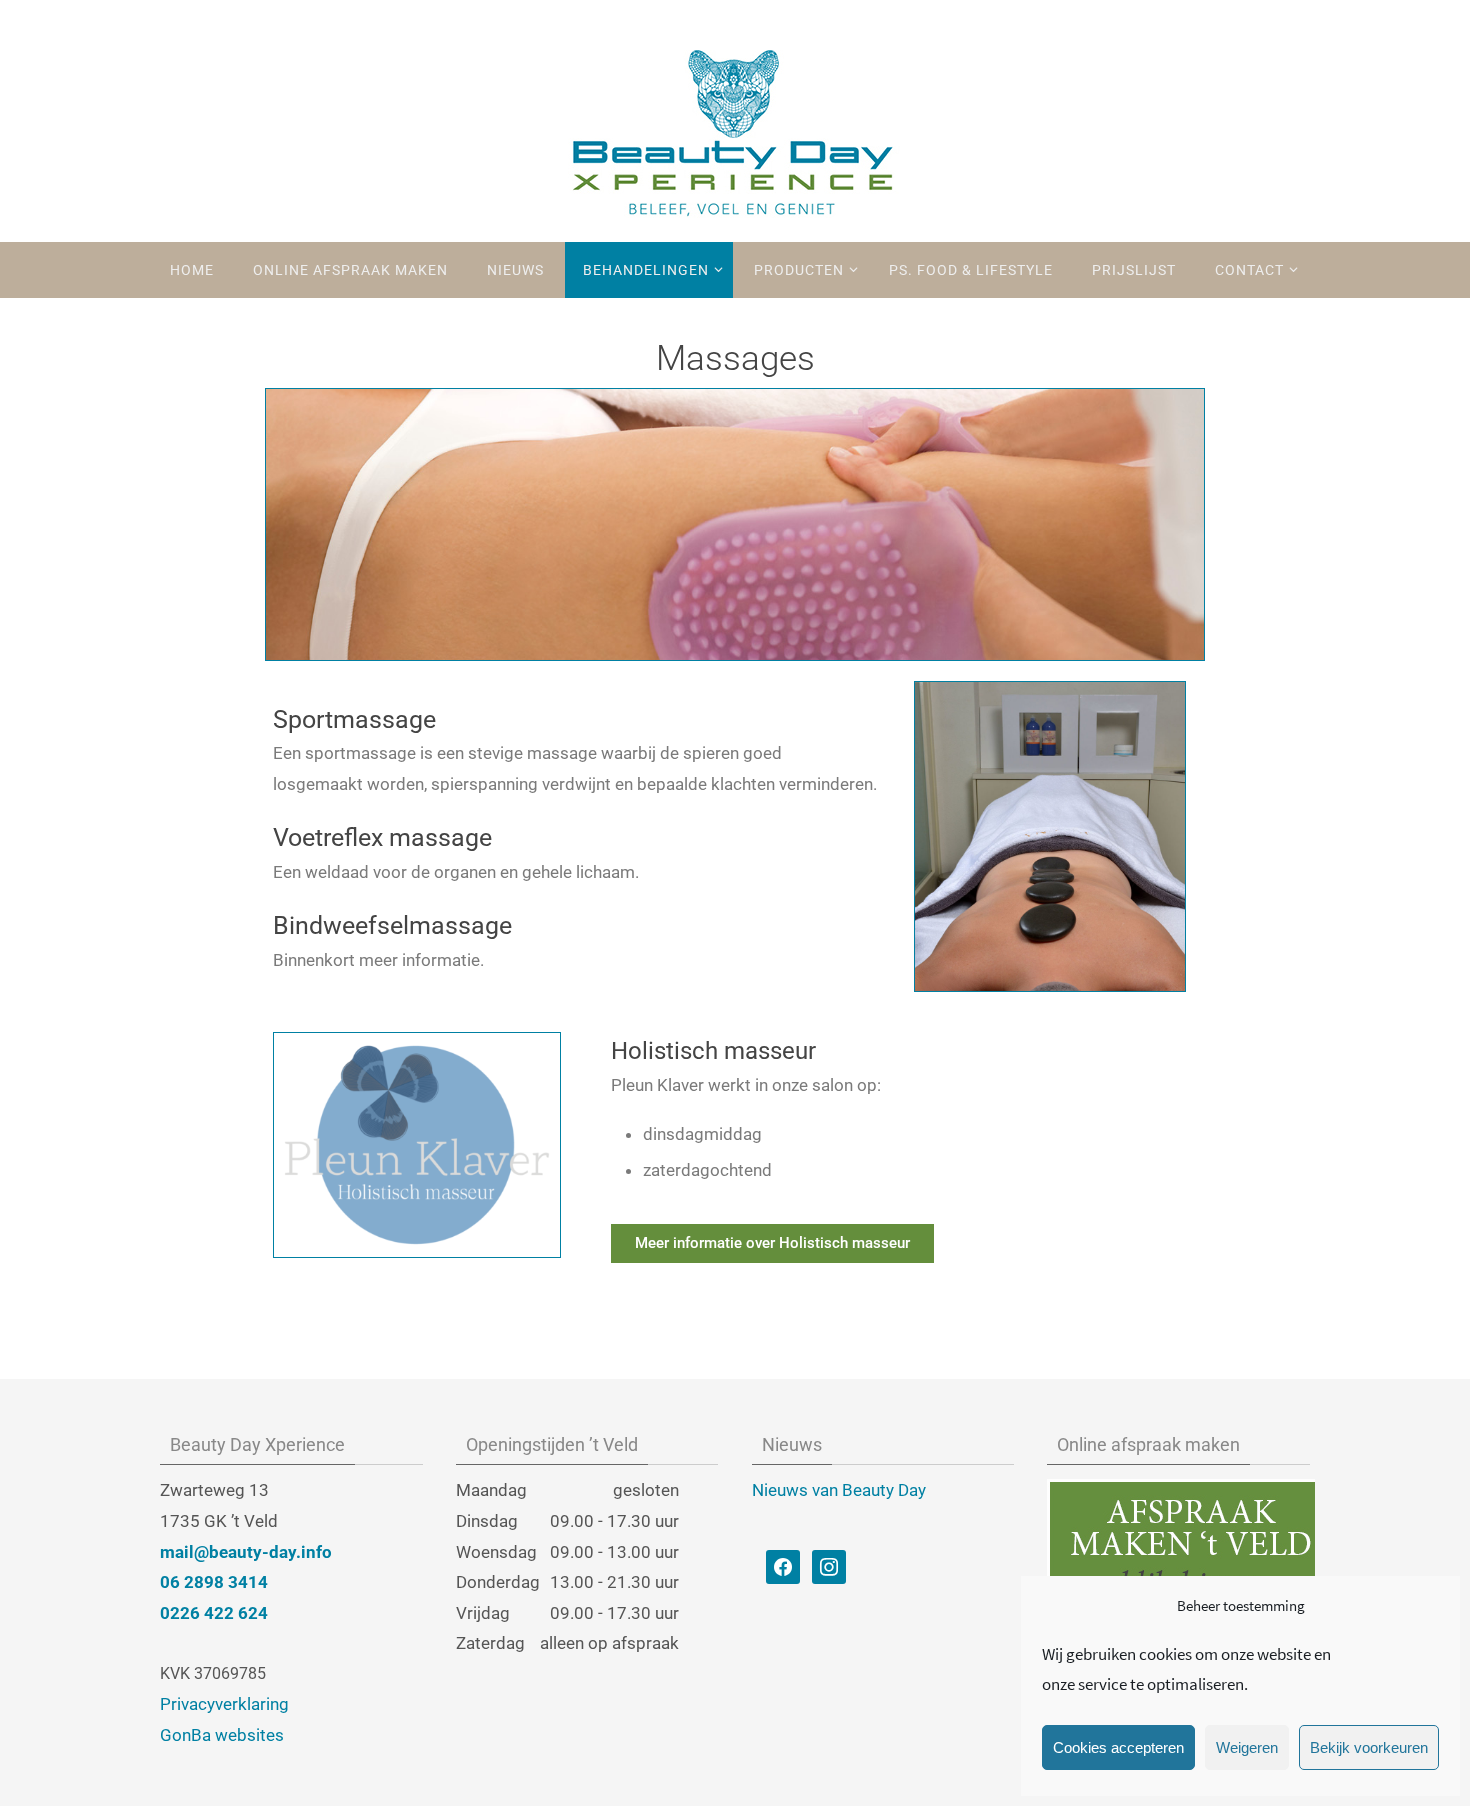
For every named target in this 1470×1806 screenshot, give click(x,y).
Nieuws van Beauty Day (839, 1490)
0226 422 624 (214, 1613)
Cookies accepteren (1118, 1747)
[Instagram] (829, 1565)
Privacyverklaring (224, 1704)
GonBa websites (222, 1735)
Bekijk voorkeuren (1369, 1747)
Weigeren (1247, 1747)
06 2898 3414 (214, 1582)
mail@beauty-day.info (246, 1552)
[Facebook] (783, 1565)
